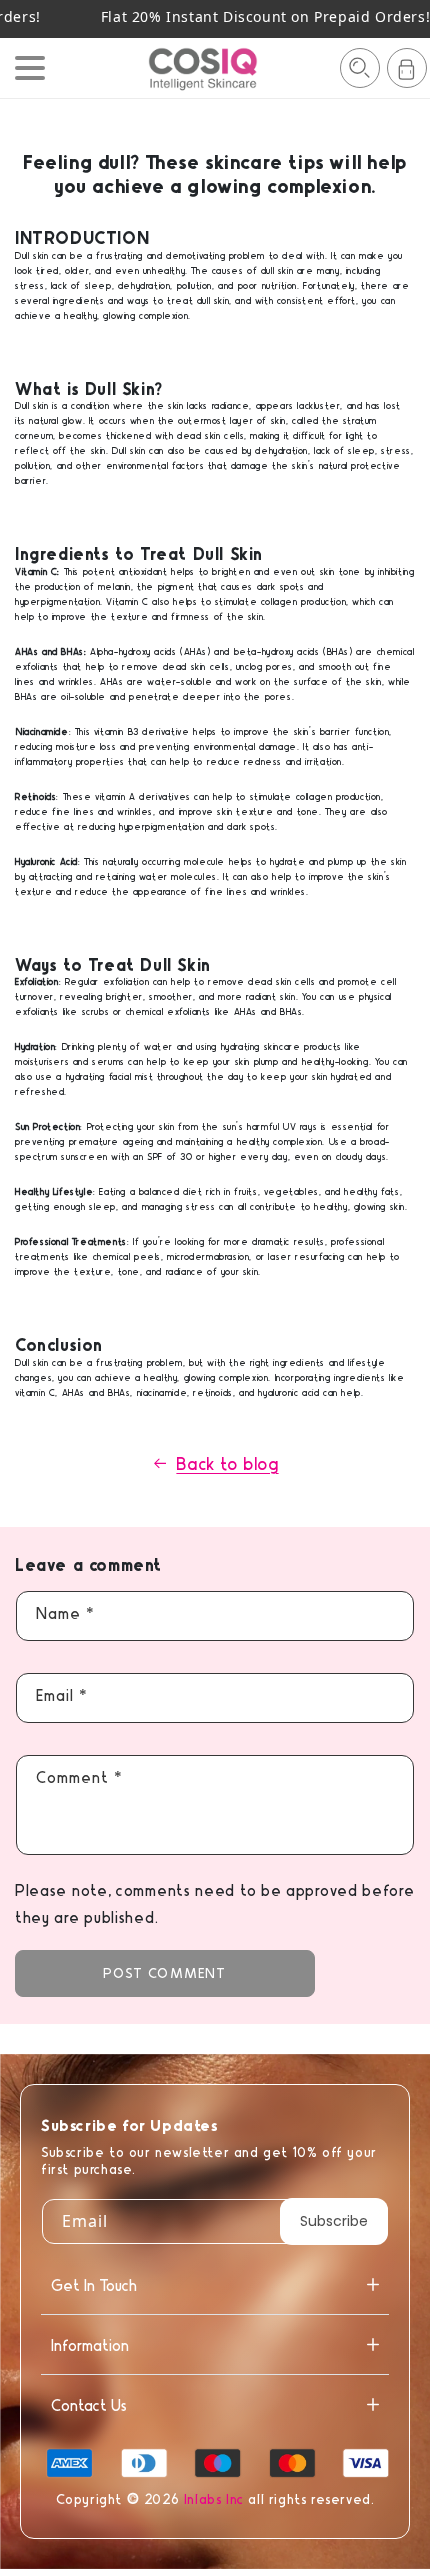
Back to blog (227, 1463)
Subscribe (334, 2221)
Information (90, 2344)
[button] (360, 68)
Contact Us (89, 2404)
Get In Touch (94, 2284)
